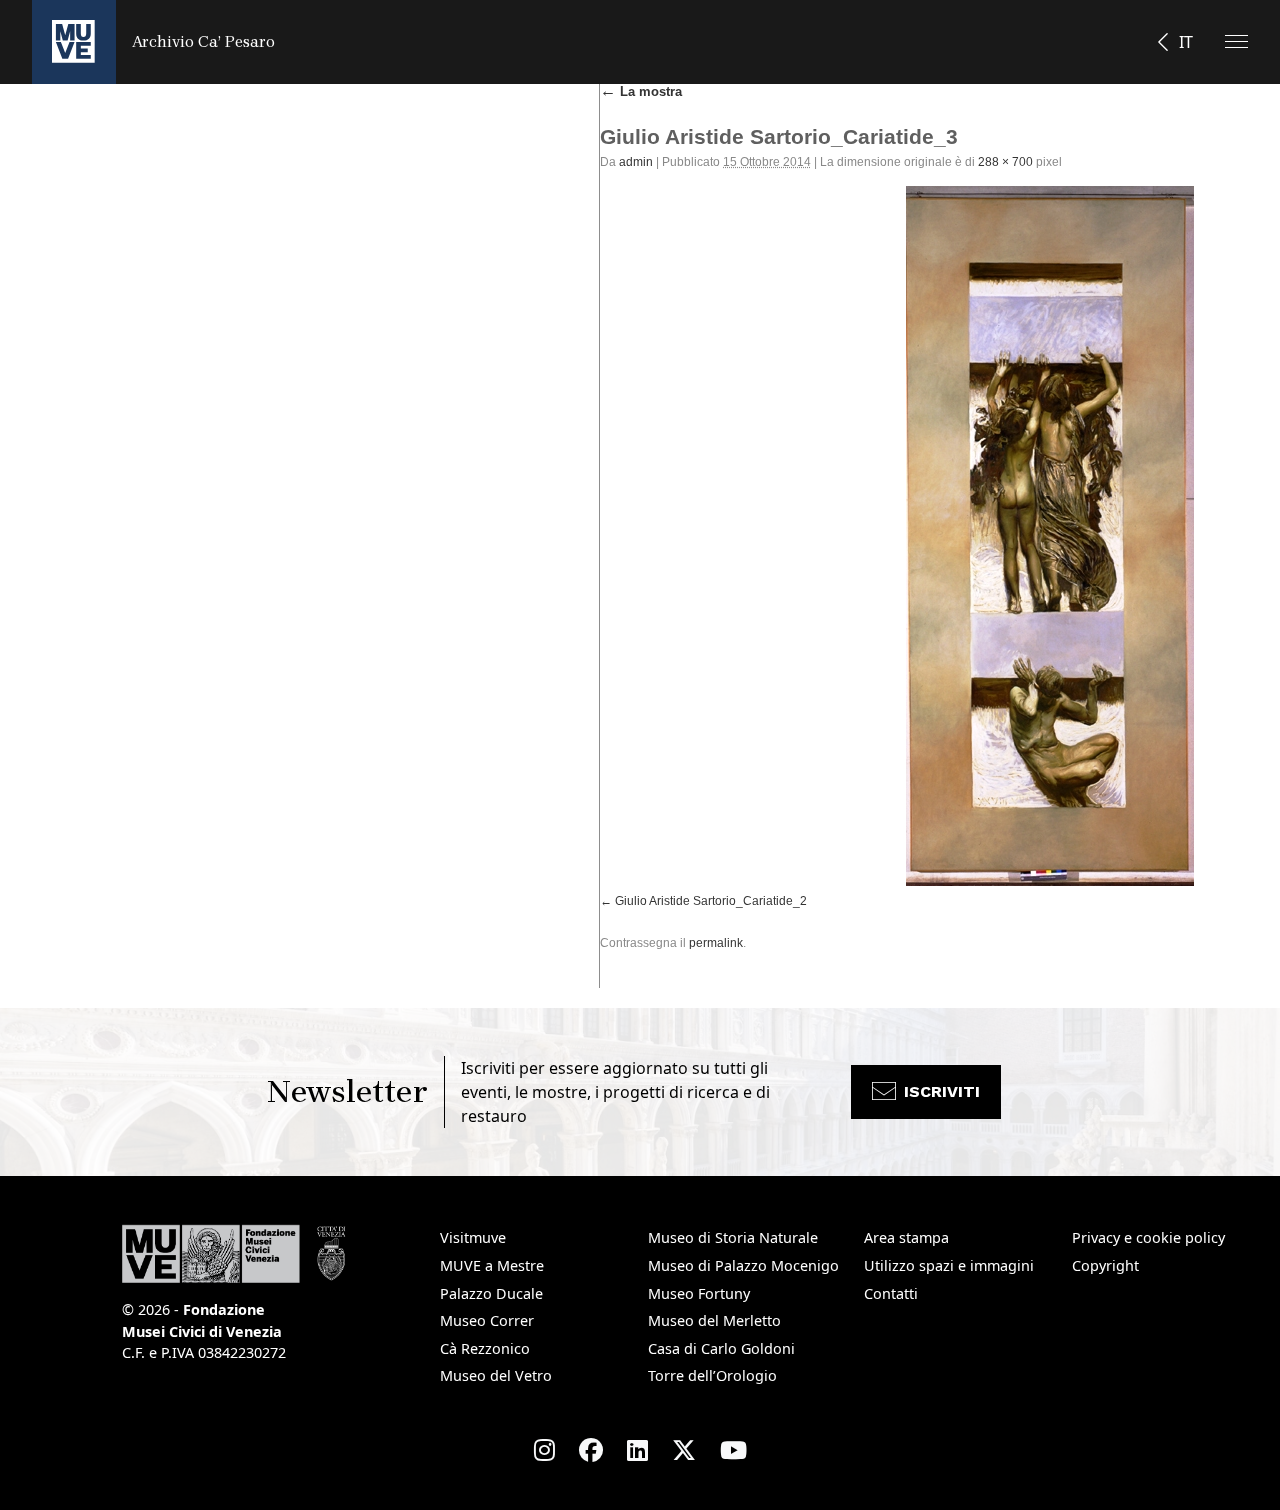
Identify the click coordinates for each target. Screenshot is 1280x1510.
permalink (716, 943)
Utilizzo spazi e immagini (949, 1265)
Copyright (1105, 1265)
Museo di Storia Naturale (733, 1237)
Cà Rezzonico (485, 1348)
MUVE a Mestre (492, 1265)
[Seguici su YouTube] (733, 1450)
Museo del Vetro (496, 1375)
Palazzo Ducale (491, 1293)
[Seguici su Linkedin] (637, 1450)
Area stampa (906, 1237)
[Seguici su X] (684, 1450)
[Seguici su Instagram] (544, 1450)
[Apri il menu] (1236, 41)
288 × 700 (1005, 162)
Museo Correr (487, 1320)
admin (636, 162)
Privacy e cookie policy (1148, 1237)
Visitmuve (473, 1237)
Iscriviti (942, 1091)
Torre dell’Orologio (712, 1375)
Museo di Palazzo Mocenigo (743, 1265)
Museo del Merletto (714, 1320)
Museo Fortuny (699, 1293)
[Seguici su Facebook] (591, 1450)
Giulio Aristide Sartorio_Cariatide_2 (711, 901)
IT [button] (1186, 42)
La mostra (641, 91)
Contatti (891, 1293)
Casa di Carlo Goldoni (721, 1348)
